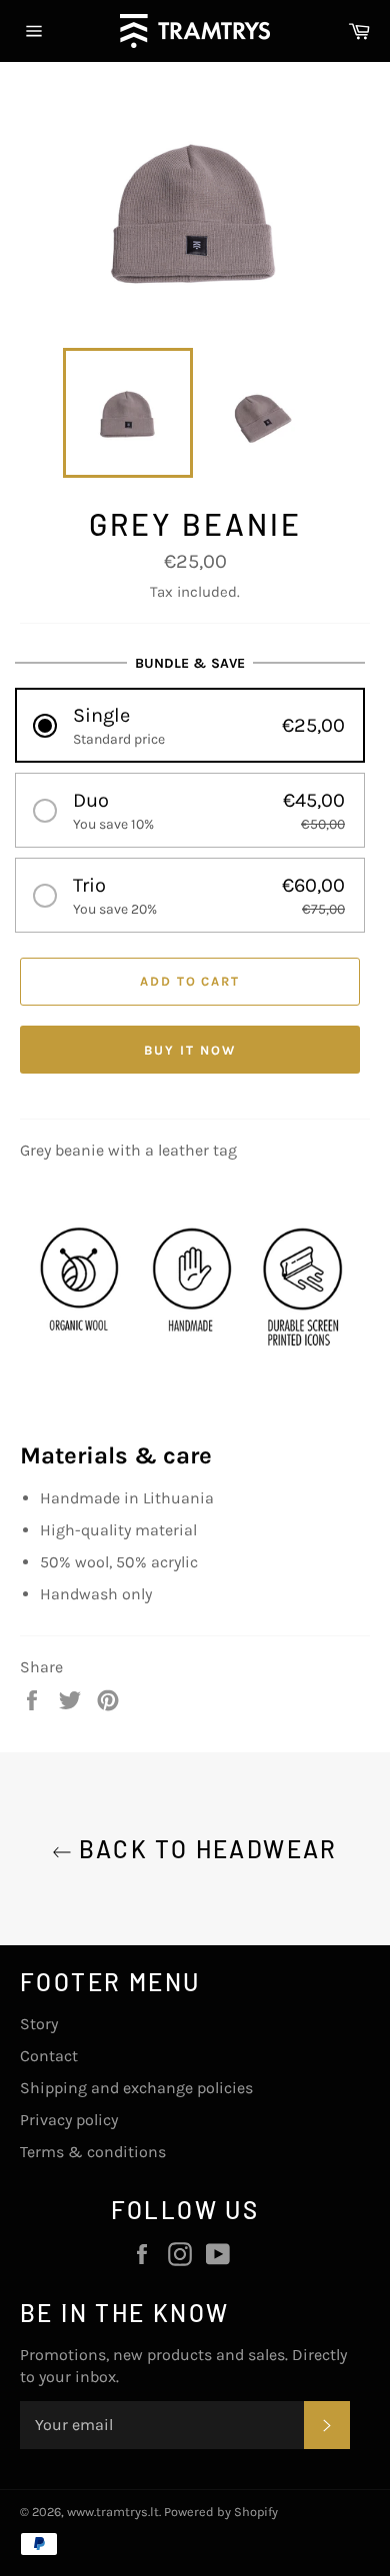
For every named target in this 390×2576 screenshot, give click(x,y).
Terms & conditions (93, 2152)
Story (39, 2024)
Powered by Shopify (221, 2512)
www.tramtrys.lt (113, 2512)
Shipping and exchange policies (136, 2088)
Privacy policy (69, 2120)
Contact (49, 2056)
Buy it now (190, 1050)
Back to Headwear (205, 1849)
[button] (190, 725)
